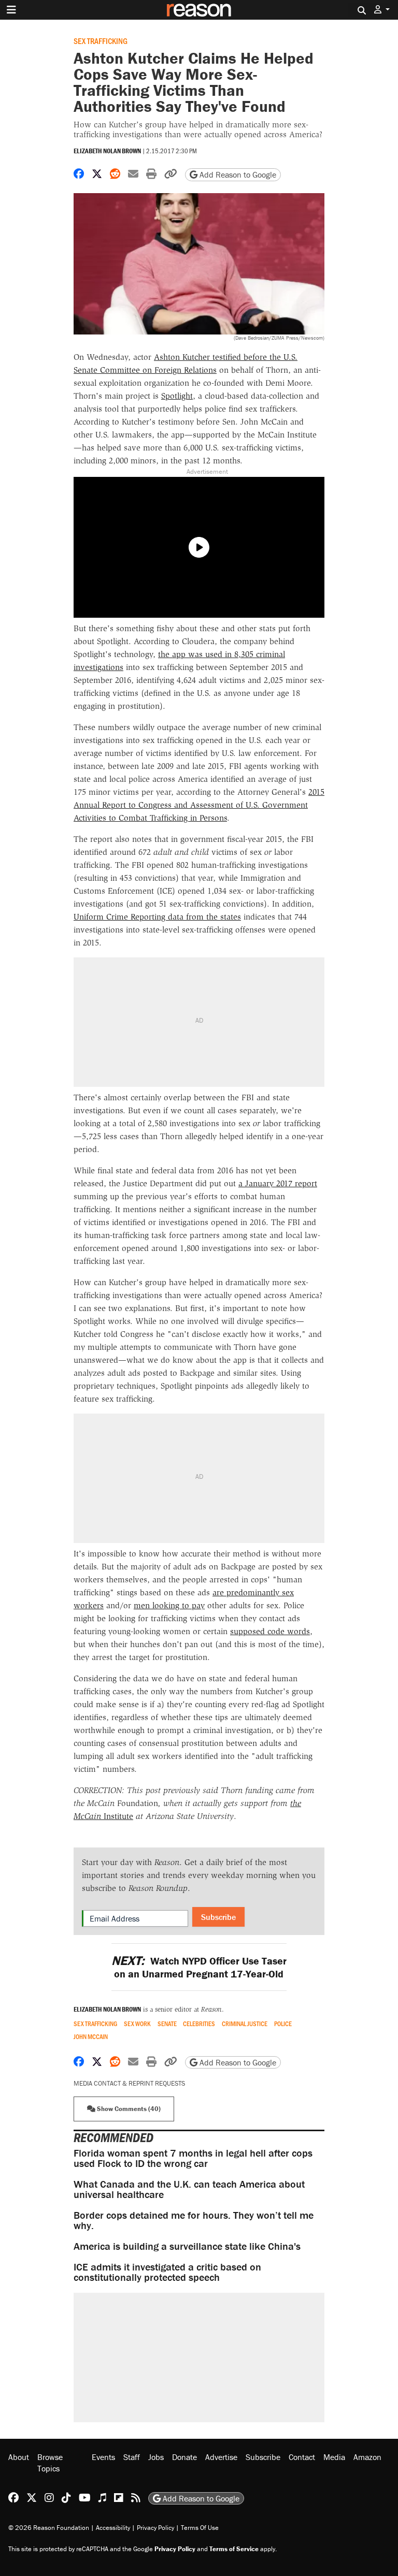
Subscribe (218, 1917)
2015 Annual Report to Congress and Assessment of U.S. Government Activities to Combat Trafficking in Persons (199, 805)
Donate (184, 2457)
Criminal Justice (245, 2024)
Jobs (156, 2457)
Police (283, 2024)
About (19, 2457)
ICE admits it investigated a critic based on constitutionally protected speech (167, 2272)
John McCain (91, 2037)
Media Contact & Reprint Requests (129, 2083)
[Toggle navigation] (11, 10)
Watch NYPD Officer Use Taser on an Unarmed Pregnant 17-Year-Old (199, 1967)
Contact (302, 2457)
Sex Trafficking (101, 41)
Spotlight (177, 396)
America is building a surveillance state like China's (187, 2246)
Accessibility (113, 2528)
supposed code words (270, 1631)
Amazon (367, 2457)
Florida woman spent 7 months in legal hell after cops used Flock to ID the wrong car (193, 2158)
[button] (382, 10)
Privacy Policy (155, 2528)
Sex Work (137, 2024)
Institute (117, 1816)
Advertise (221, 2457)
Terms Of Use (200, 2528)
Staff (132, 2457)
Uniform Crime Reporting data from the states (157, 917)
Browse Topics (50, 2463)
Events (103, 2457)
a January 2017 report (278, 1183)
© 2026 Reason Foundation (49, 2528)
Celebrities (199, 2024)
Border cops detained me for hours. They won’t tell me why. (194, 2220)
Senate (167, 2024)
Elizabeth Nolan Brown (107, 151)
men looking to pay (169, 1605)
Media (334, 2457)
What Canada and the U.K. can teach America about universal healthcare (189, 2189)
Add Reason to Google (237, 174)
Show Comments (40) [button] (128, 2109)
